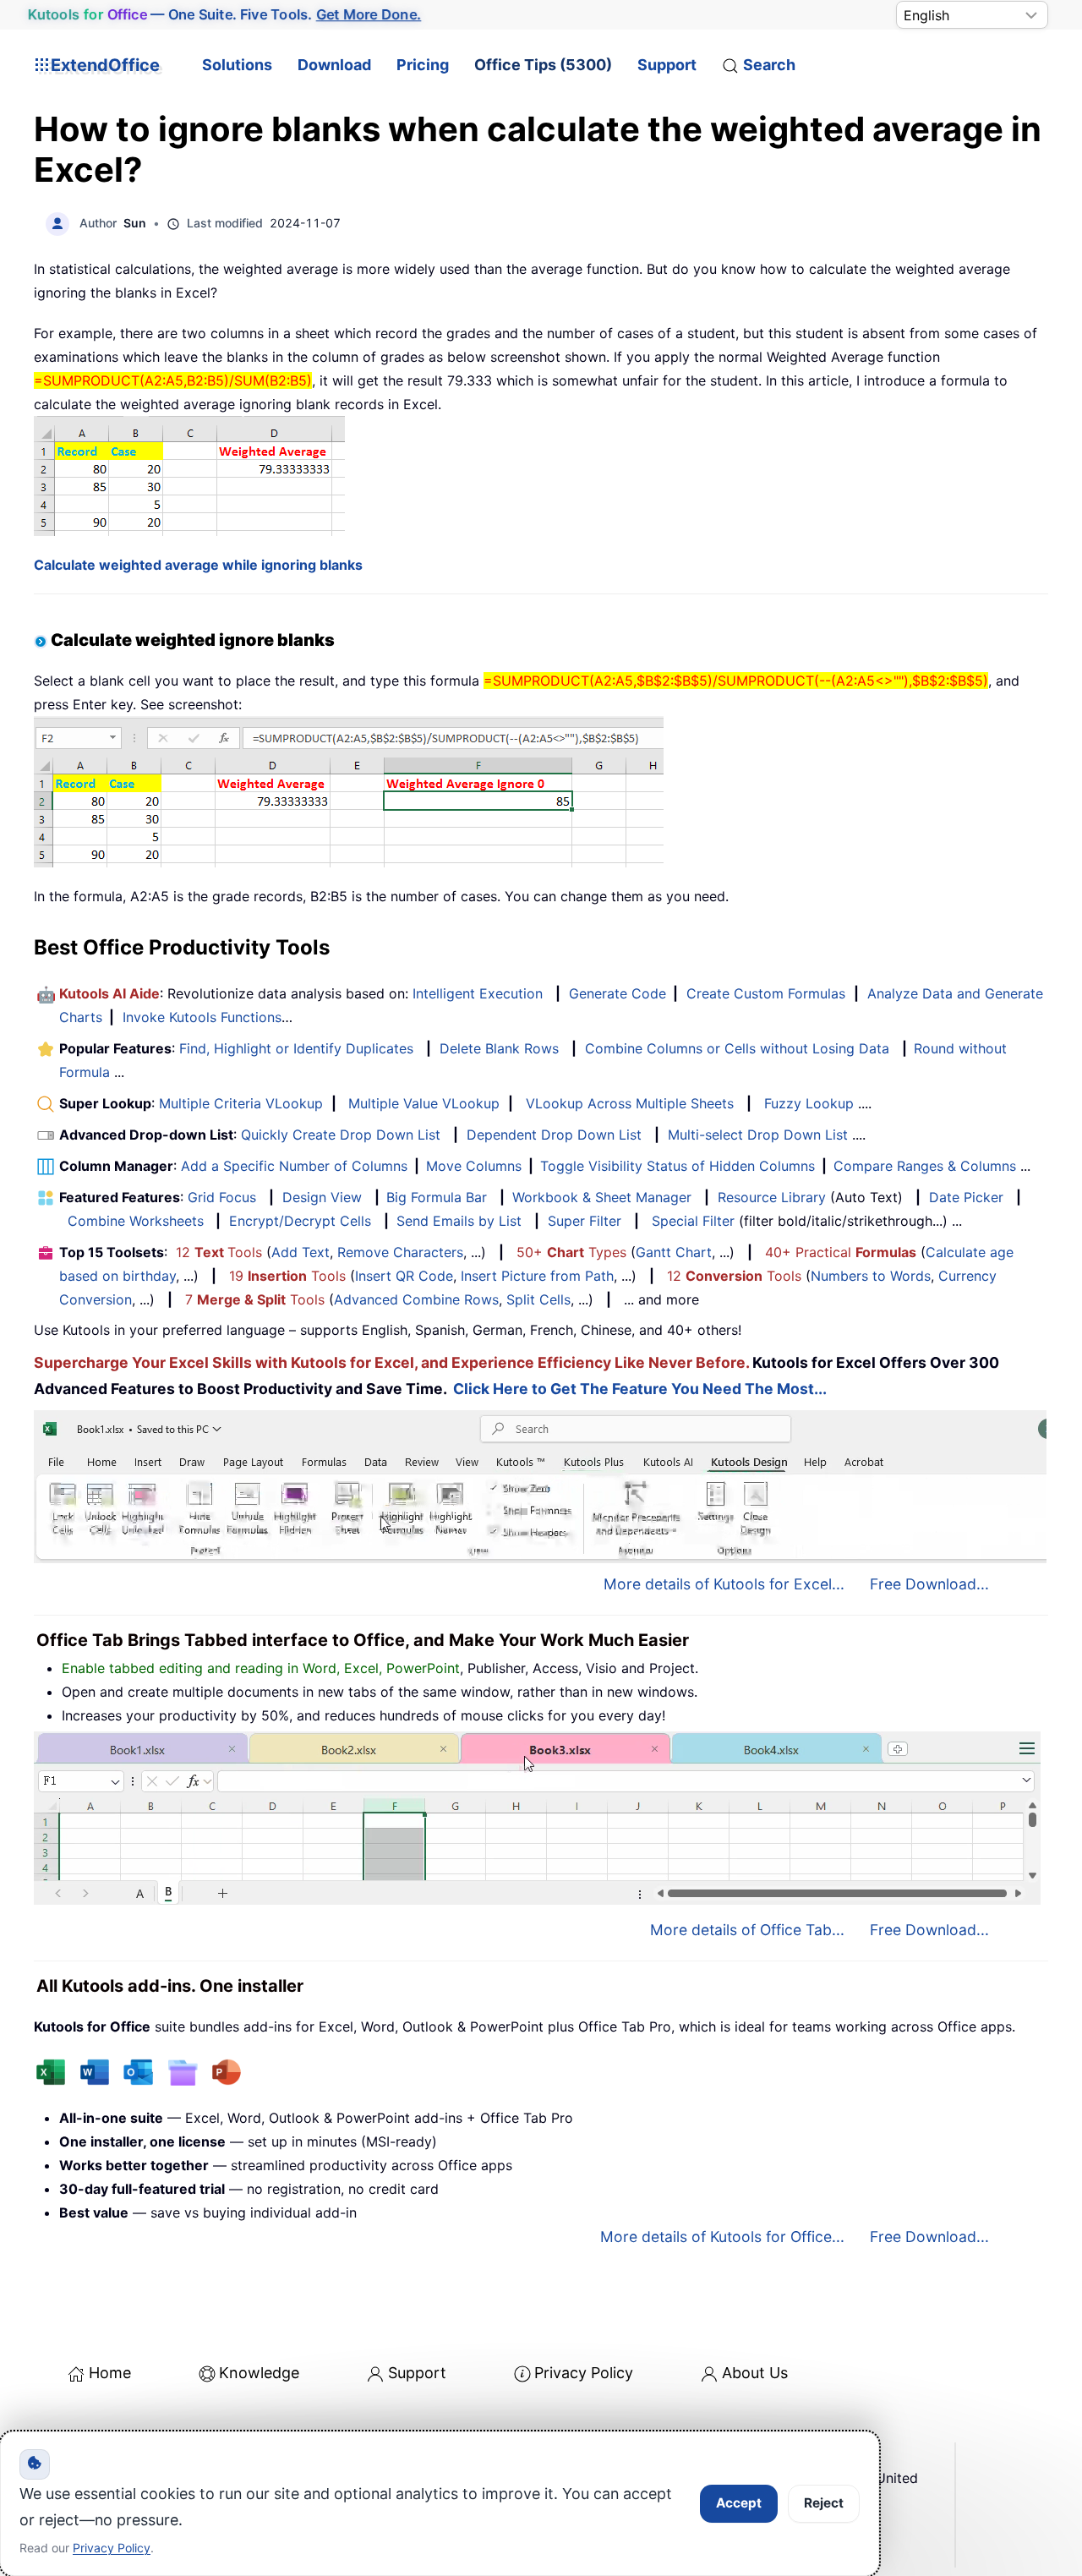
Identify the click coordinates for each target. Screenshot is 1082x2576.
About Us (755, 2373)
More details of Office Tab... (747, 1930)
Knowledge (259, 2373)
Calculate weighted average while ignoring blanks (198, 565)
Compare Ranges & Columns (925, 1166)
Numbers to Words (871, 1276)
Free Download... (929, 1584)
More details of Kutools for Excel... (724, 1584)
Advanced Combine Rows (416, 1299)
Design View (322, 1197)
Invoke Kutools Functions (202, 1017)
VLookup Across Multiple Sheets (630, 1103)
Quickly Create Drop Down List (341, 1135)
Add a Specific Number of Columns (294, 1166)
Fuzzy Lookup (809, 1103)
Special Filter (693, 1221)
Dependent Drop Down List (554, 1135)
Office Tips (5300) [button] (543, 65)
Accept (739, 2503)
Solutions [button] (237, 65)
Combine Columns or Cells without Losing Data (737, 1048)
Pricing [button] (423, 65)
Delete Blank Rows (499, 1048)
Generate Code (618, 993)
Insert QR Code (404, 1276)
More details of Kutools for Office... (722, 2237)
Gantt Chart (674, 1252)
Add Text (301, 1252)
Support (667, 65)
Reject (824, 2503)
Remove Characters (400, 1252)
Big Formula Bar (437, 1197)
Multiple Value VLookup (424, 1103)
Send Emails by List (459, 1221)
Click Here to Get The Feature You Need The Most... (640, 1389)
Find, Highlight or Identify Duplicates (296, 1048)
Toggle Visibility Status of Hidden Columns (678, 1166)
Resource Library (772, 1197)
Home (110, 2373)
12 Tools (219, 1252)
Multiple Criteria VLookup (241, 1103)
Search (769, 65)
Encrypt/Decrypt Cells (300, 1221)
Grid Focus (222, 1197)
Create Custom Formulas (766, 993)
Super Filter (585, 1221)
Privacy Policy (584, 2373)
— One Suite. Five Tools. (225, 14)
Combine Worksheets (136, 1221)
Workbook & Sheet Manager (602, 1197)
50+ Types (571, 1252)
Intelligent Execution (478, 993)
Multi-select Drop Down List (758, 1135)
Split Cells (538, 1299)
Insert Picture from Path (537, 1276)
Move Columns (474, 1166)
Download (334, 65)
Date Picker (966, 1197)
